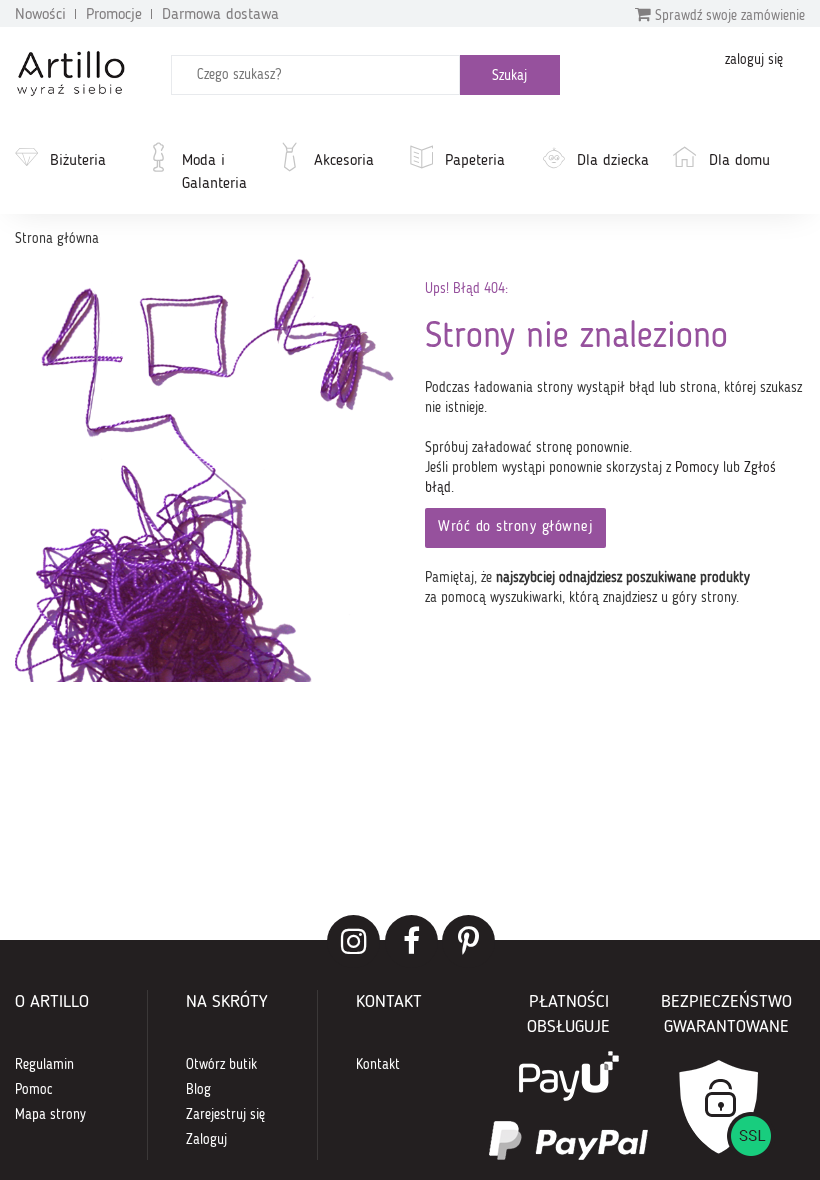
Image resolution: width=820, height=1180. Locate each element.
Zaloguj (206, 1140)
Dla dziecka (613, 161)
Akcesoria (344, 161)
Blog (198, 1090)
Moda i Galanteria (214, 172)
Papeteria (475, 161)
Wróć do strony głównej (515, 527)
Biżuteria (78, 161)
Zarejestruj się (225, 1115)
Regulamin (44, 1065)
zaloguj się (754, 60)
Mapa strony (50, 1115)
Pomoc (34, 1090)
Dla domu (739, 161)
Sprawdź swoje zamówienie (728, 16)
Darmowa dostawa (220, 15)
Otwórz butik (221, 1065)
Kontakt (378, 1065)
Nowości (40, 15)
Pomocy (697, 468)
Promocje (114, 15)
